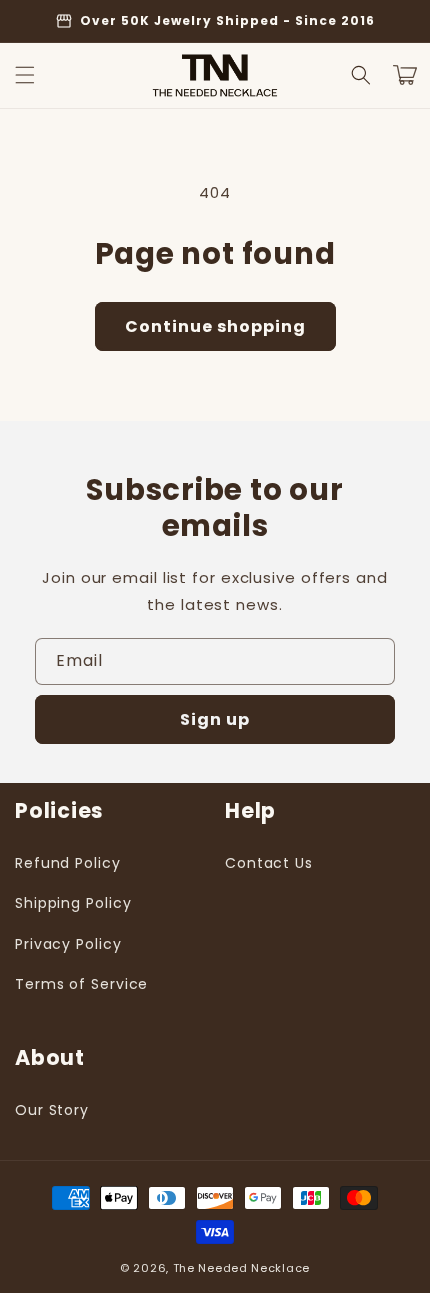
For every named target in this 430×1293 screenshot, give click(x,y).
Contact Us (269, 863)
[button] (25, 75)
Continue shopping (215, 326)
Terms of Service (81, 984)
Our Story (52, 1110)
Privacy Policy (68, 944)
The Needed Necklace (241, 1268)
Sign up (215, 719)
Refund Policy (68, 863)
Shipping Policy (73, 903)
